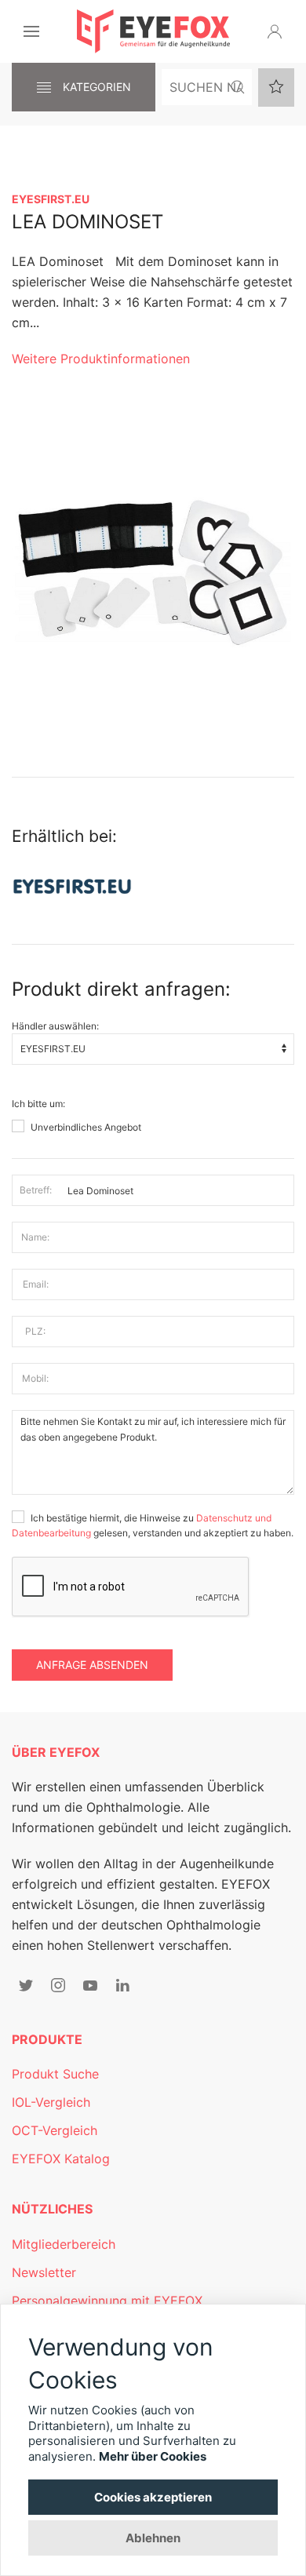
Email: (36, 1284)
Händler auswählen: (55, 1026)
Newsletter (44, 2272)
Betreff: (36, 1190)
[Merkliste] (276, 87)
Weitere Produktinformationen (101, 359)
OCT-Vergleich (55, 2130)
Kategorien (95, 87)
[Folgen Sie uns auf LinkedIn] (122, 1985)
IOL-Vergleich (51, 2102)
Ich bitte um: (38, 1104)
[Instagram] (58, 1985)
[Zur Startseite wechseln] (153, 31)
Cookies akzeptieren (153, 2497)
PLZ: (35, 1331)
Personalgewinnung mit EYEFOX (107, 2301)
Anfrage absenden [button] (92, 1665)
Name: (35, 1237)
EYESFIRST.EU (51, 199)
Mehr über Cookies (153, 2456)
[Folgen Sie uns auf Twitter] (26, 1985)
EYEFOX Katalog (61, 2159)
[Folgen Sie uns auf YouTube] (90, 1985)
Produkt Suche (55, 2074)
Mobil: (35, 1378)
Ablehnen (153, 2538)
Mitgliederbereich (64, 2244)
